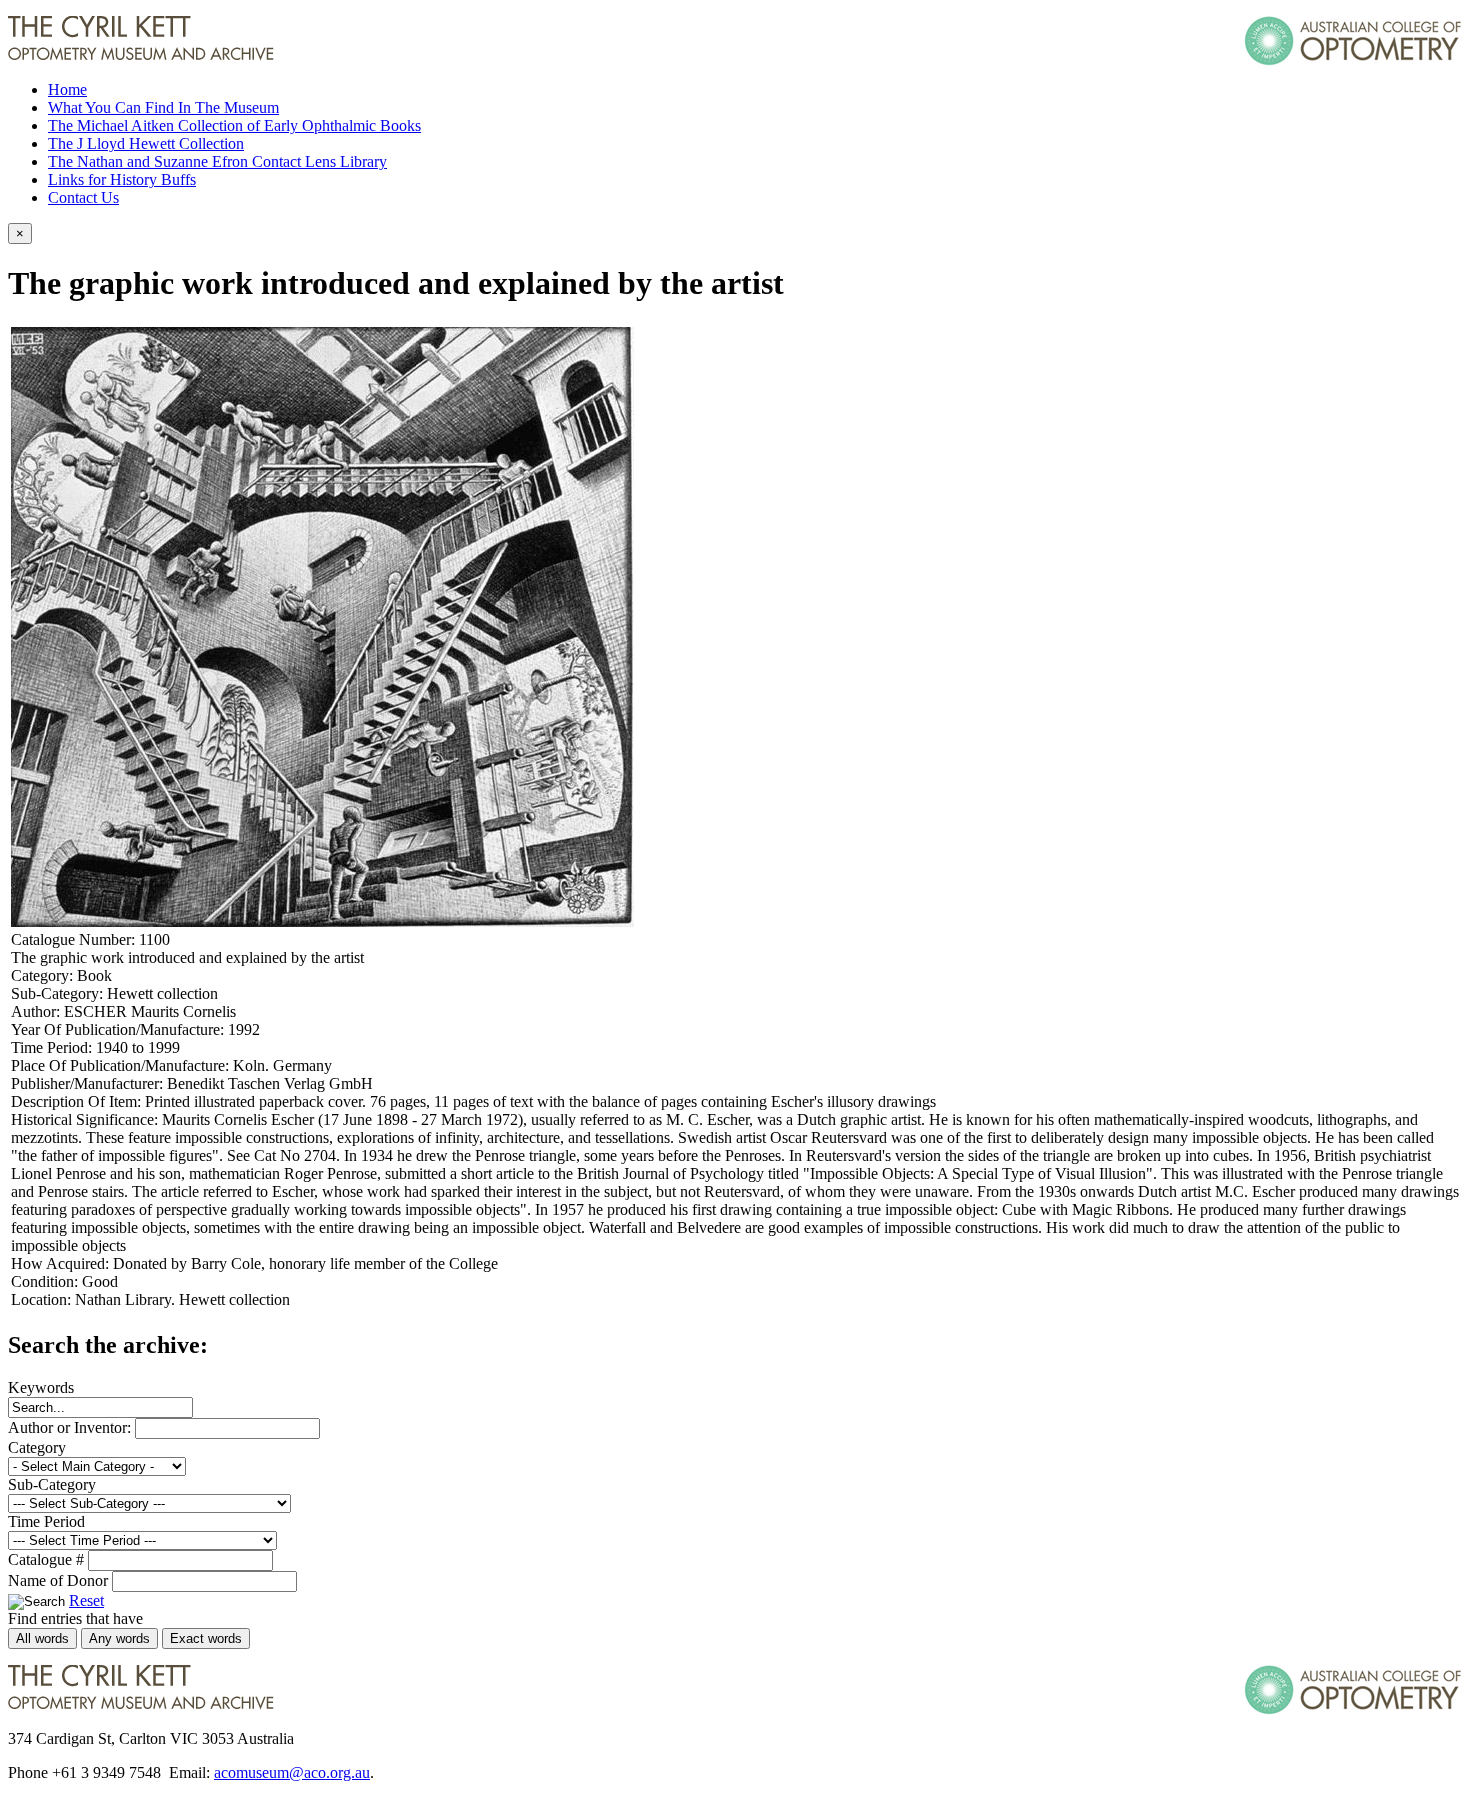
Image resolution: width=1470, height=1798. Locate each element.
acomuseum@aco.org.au (292, 1772)
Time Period (46, 1521)
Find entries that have (75, 1618)
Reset (86, 1600)
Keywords (41, 1387)
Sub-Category (52, 1484)
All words (42, 1638)
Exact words (206, 1638)
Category (37, 1447)
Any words (119, 1638)
